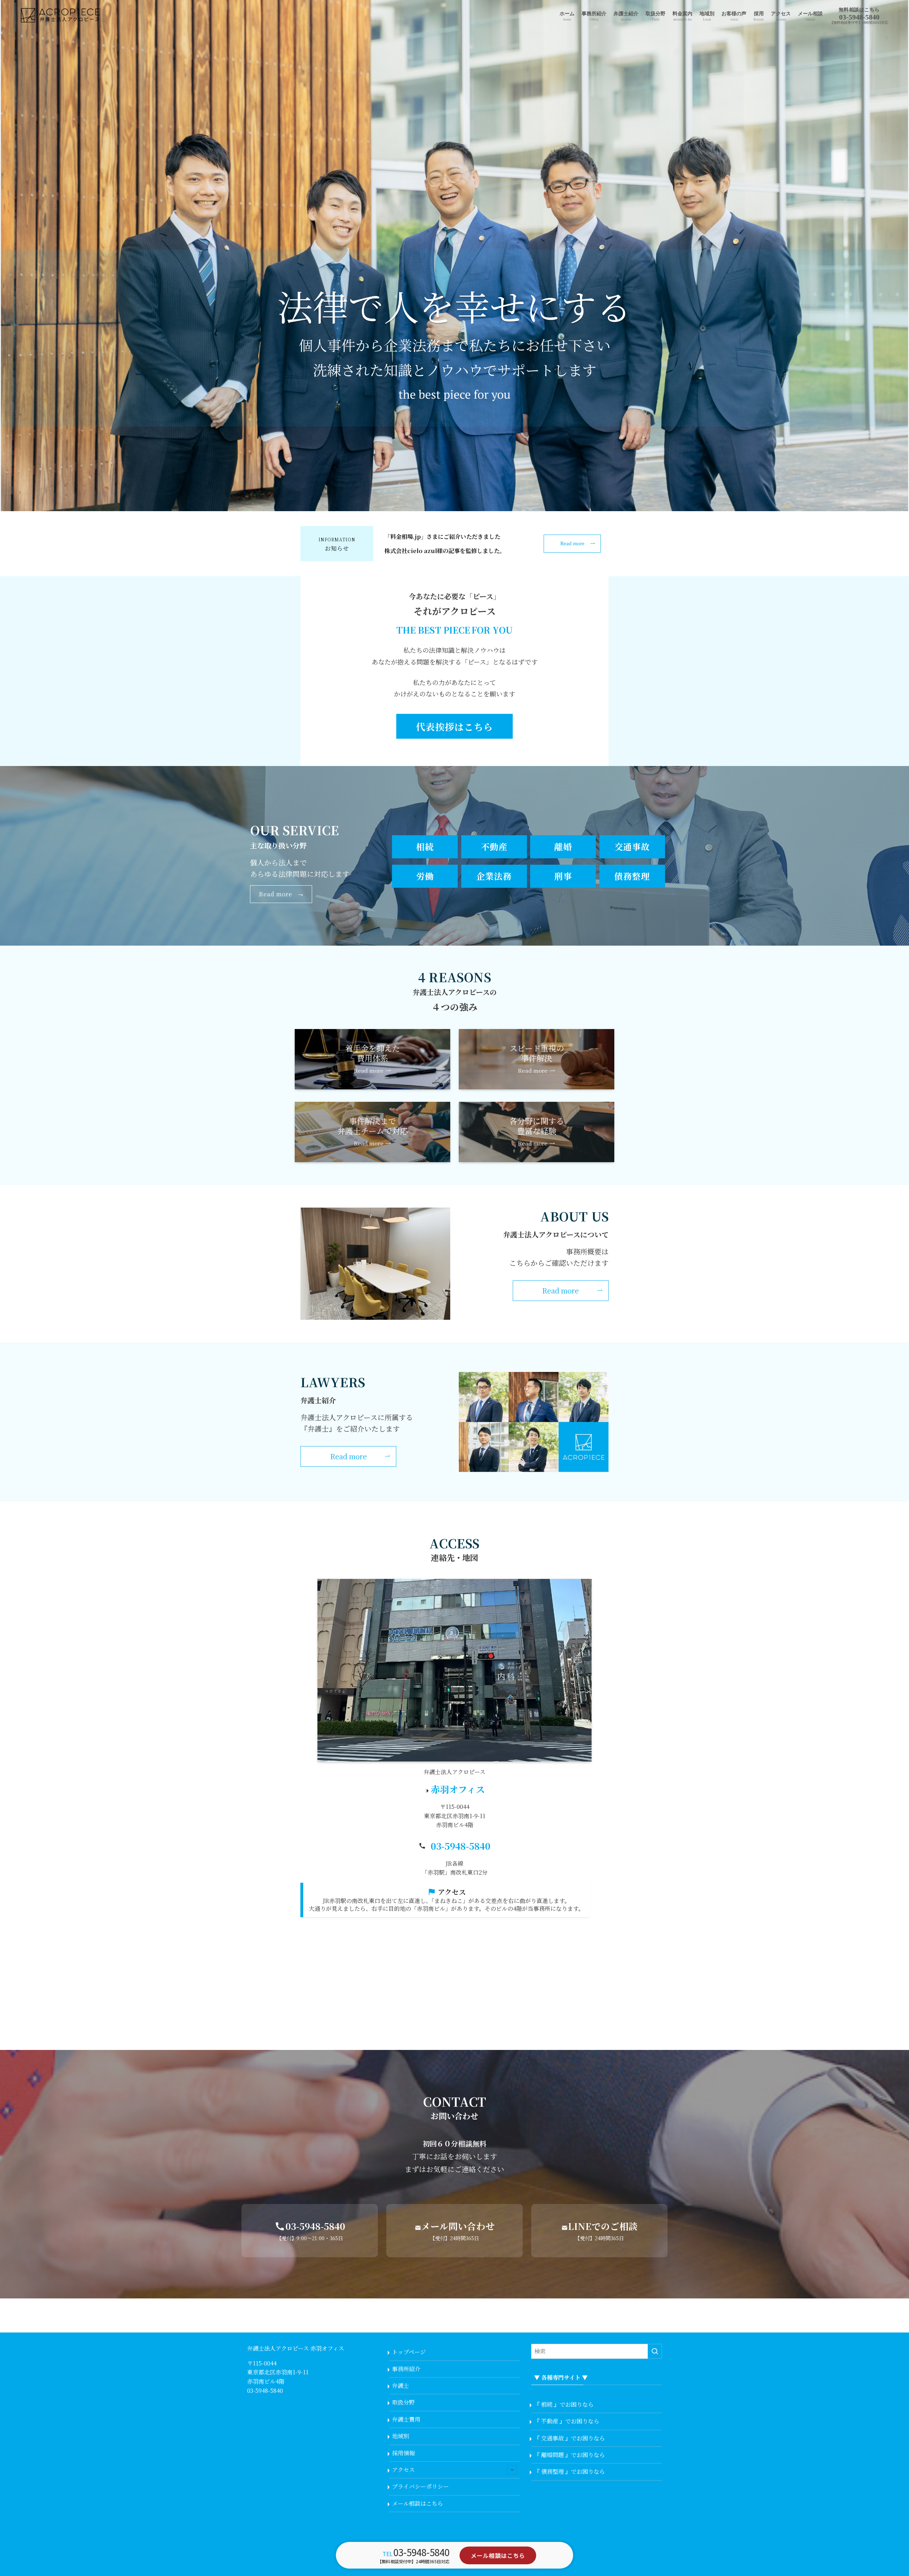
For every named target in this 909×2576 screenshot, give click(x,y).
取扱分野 (403, 2402)
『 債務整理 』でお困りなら (570, 2471)
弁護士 (401, 2386)
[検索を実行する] (655, 2351)
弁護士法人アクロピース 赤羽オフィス (296, 2348)
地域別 (401, 2436)
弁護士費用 (406, 2419)
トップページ (409, 2352)
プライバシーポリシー (420, 2486)
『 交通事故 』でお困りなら (570, 2438)
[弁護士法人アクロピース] (61, 16)
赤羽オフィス (458, 1789)
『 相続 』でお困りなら (564, 2404)
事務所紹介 (406, 2369)
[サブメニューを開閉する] (512, 2470)
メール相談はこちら (418, 2503)
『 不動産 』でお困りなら (567, 2421)
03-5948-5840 (461, 1846)
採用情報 (403, 2453)
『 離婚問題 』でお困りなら (570, 2455)
